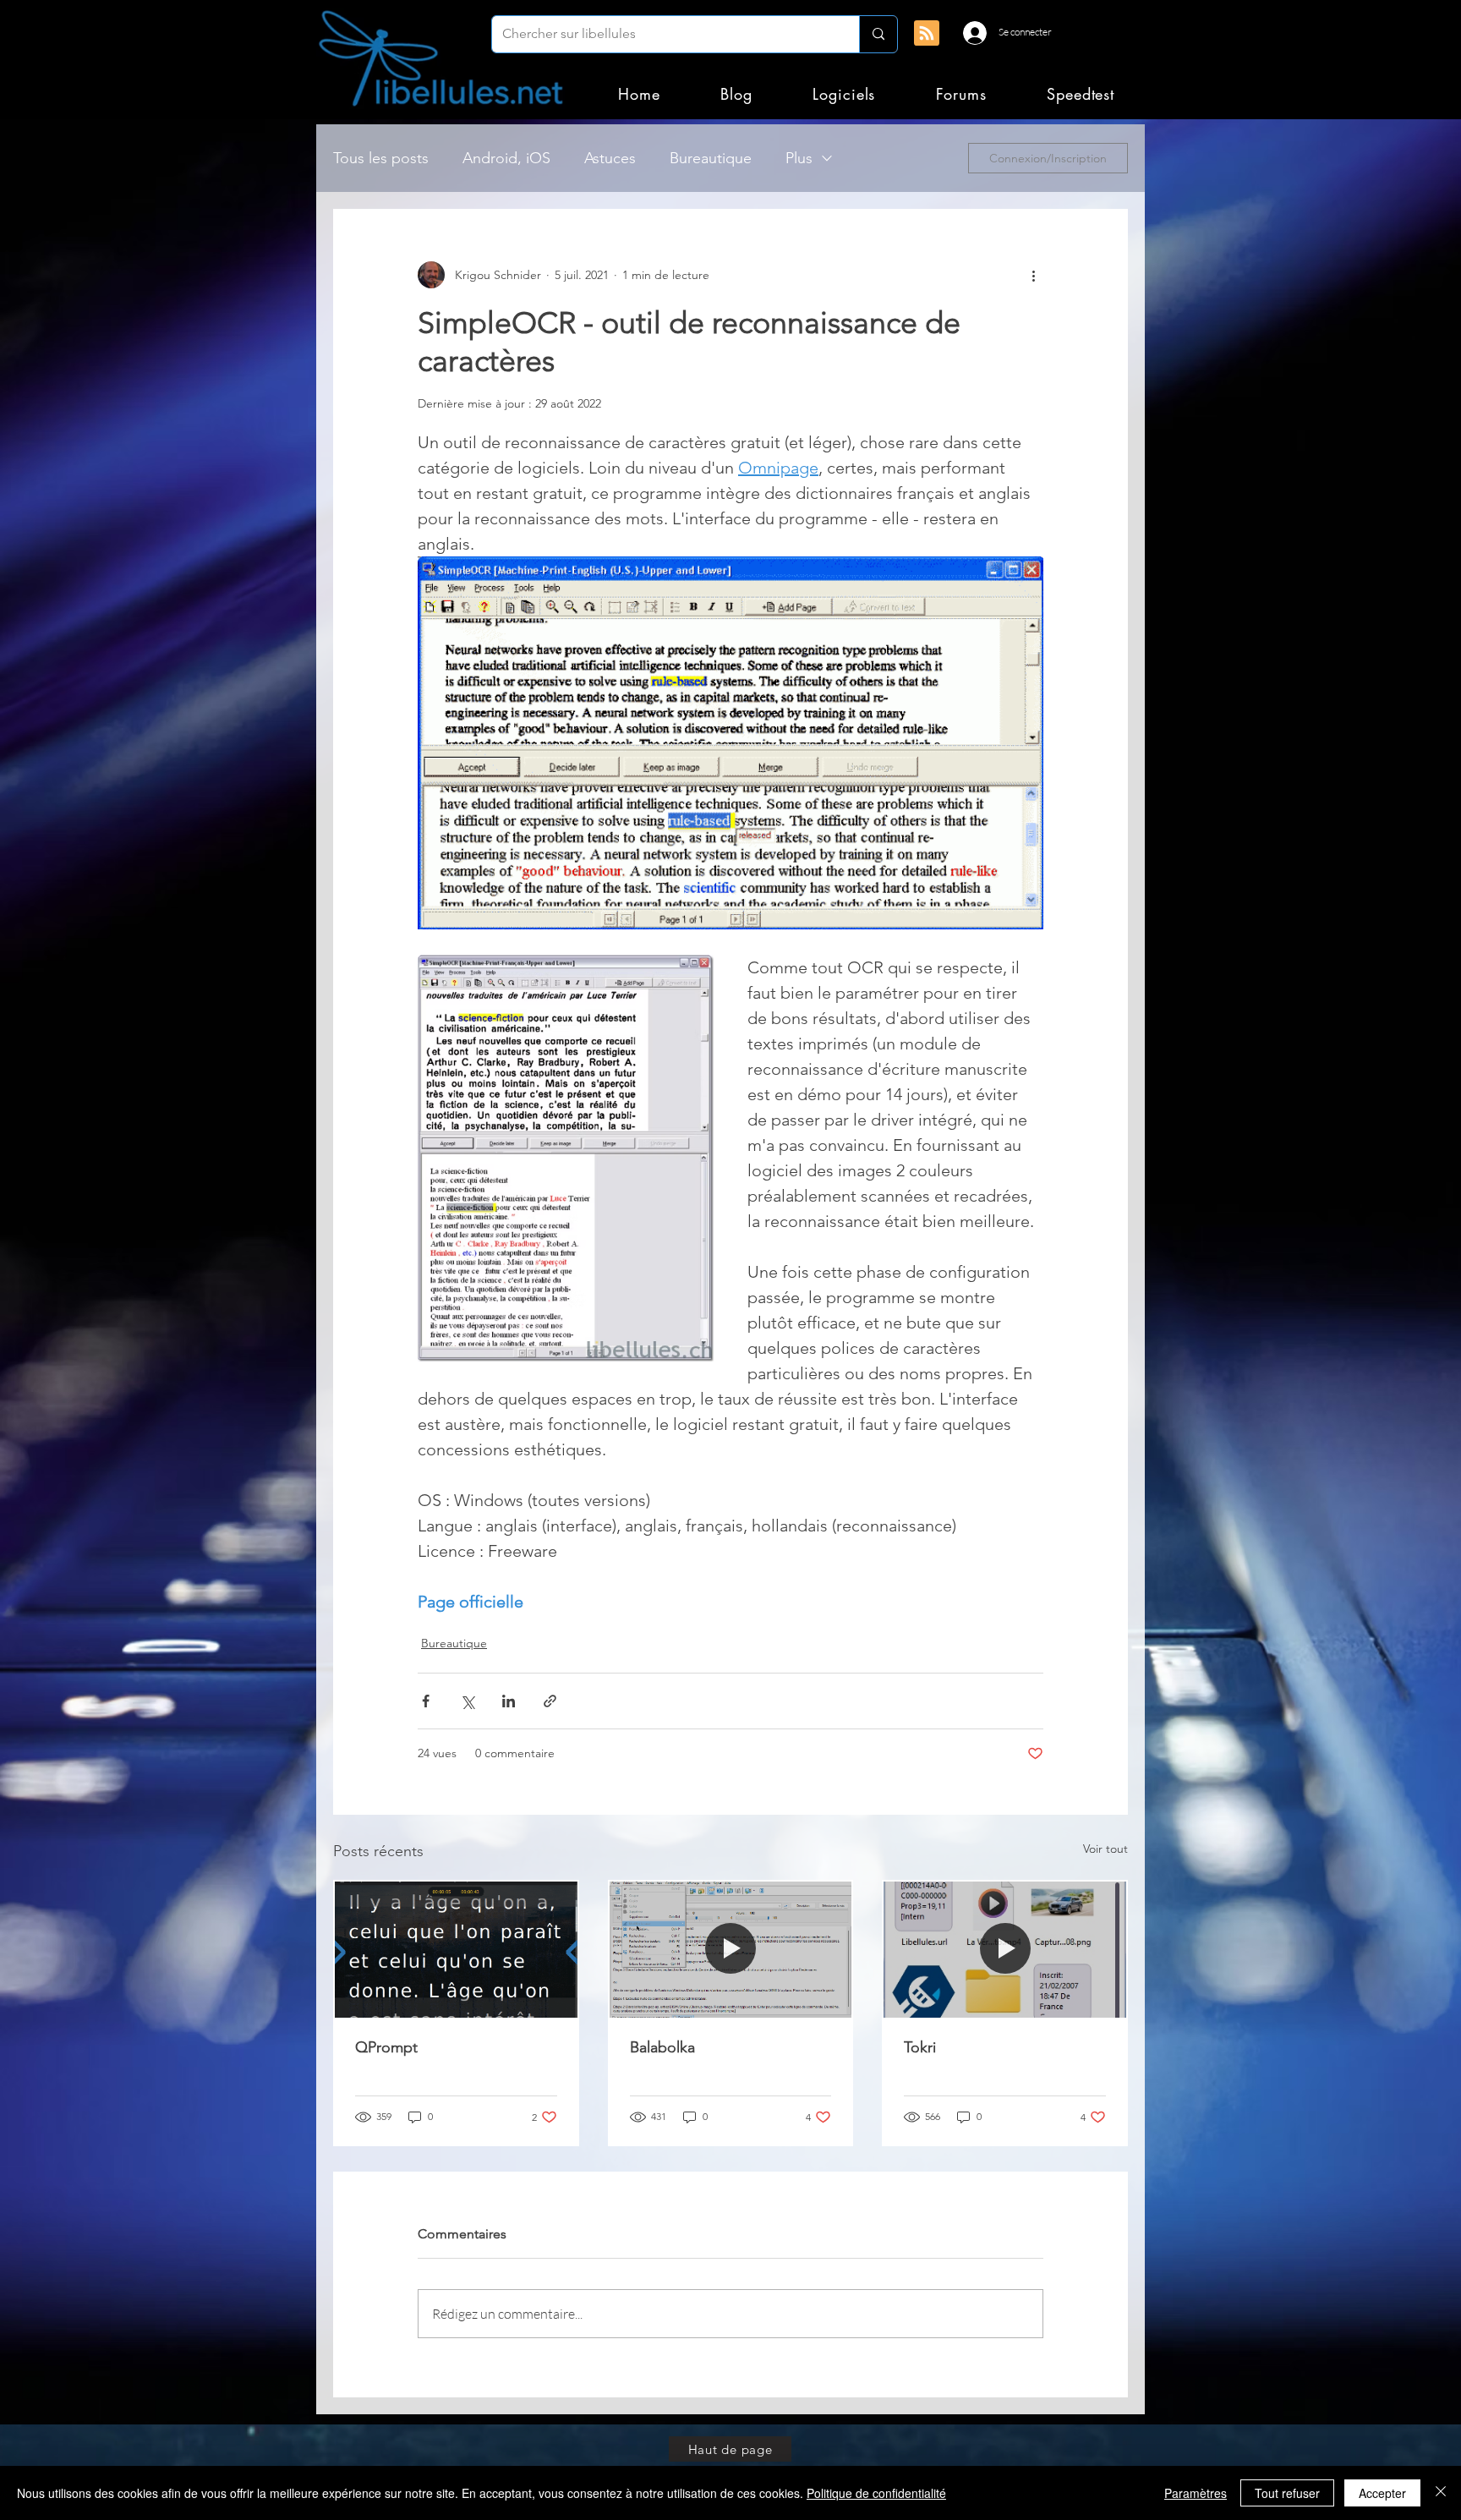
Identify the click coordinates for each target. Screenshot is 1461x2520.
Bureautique (711, 158)
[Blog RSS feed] (927, 34)
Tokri (920, 2047)
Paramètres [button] (1196, 2493)
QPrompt (386, 2047)
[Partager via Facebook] (426, 1701)
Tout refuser (1287, 2493)
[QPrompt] (456, 1950)
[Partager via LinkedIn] (509, 1701)
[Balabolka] (731, 1950)
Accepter (1382, 2493)
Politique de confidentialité (876, 2493)
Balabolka (662, 2047)
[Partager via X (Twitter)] (467, 1701)
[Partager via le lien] (550, 1701)
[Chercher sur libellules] (878, 34)
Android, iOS (506, 158)
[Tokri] (1005, 1950)
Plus (799, 158)
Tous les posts (381, 158)
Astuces (610, 158)
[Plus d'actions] (1033, 275)
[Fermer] (1441, 2493)
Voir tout (1105, 1849)
